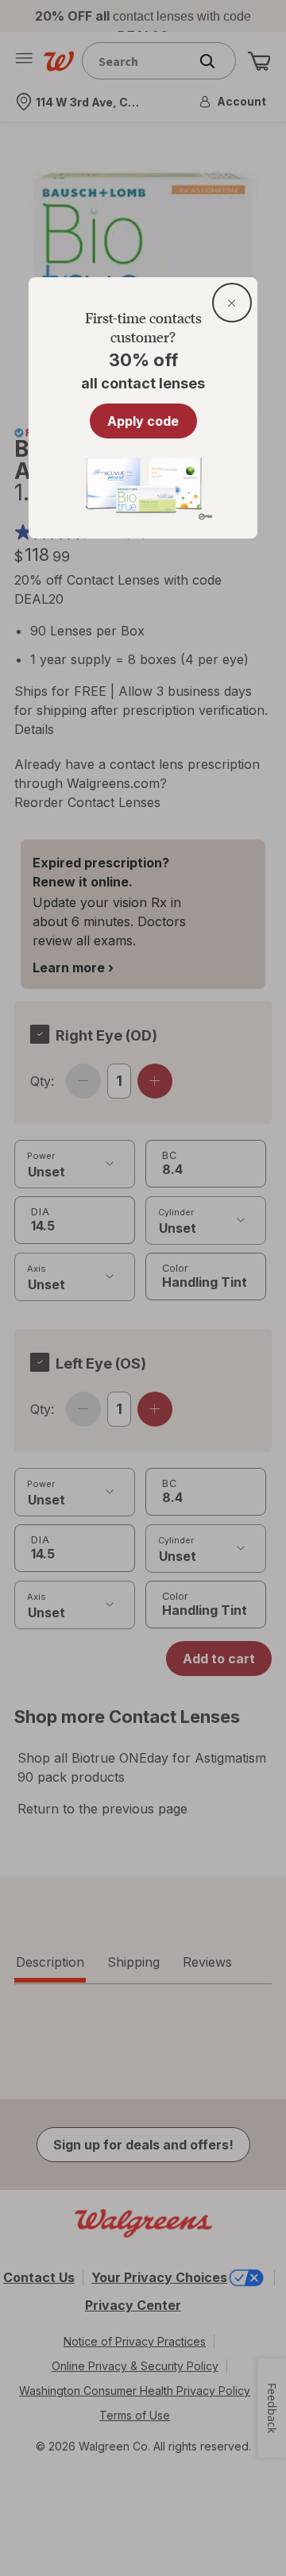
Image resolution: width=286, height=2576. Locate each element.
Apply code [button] (143, 421)
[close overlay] (232, 303)
